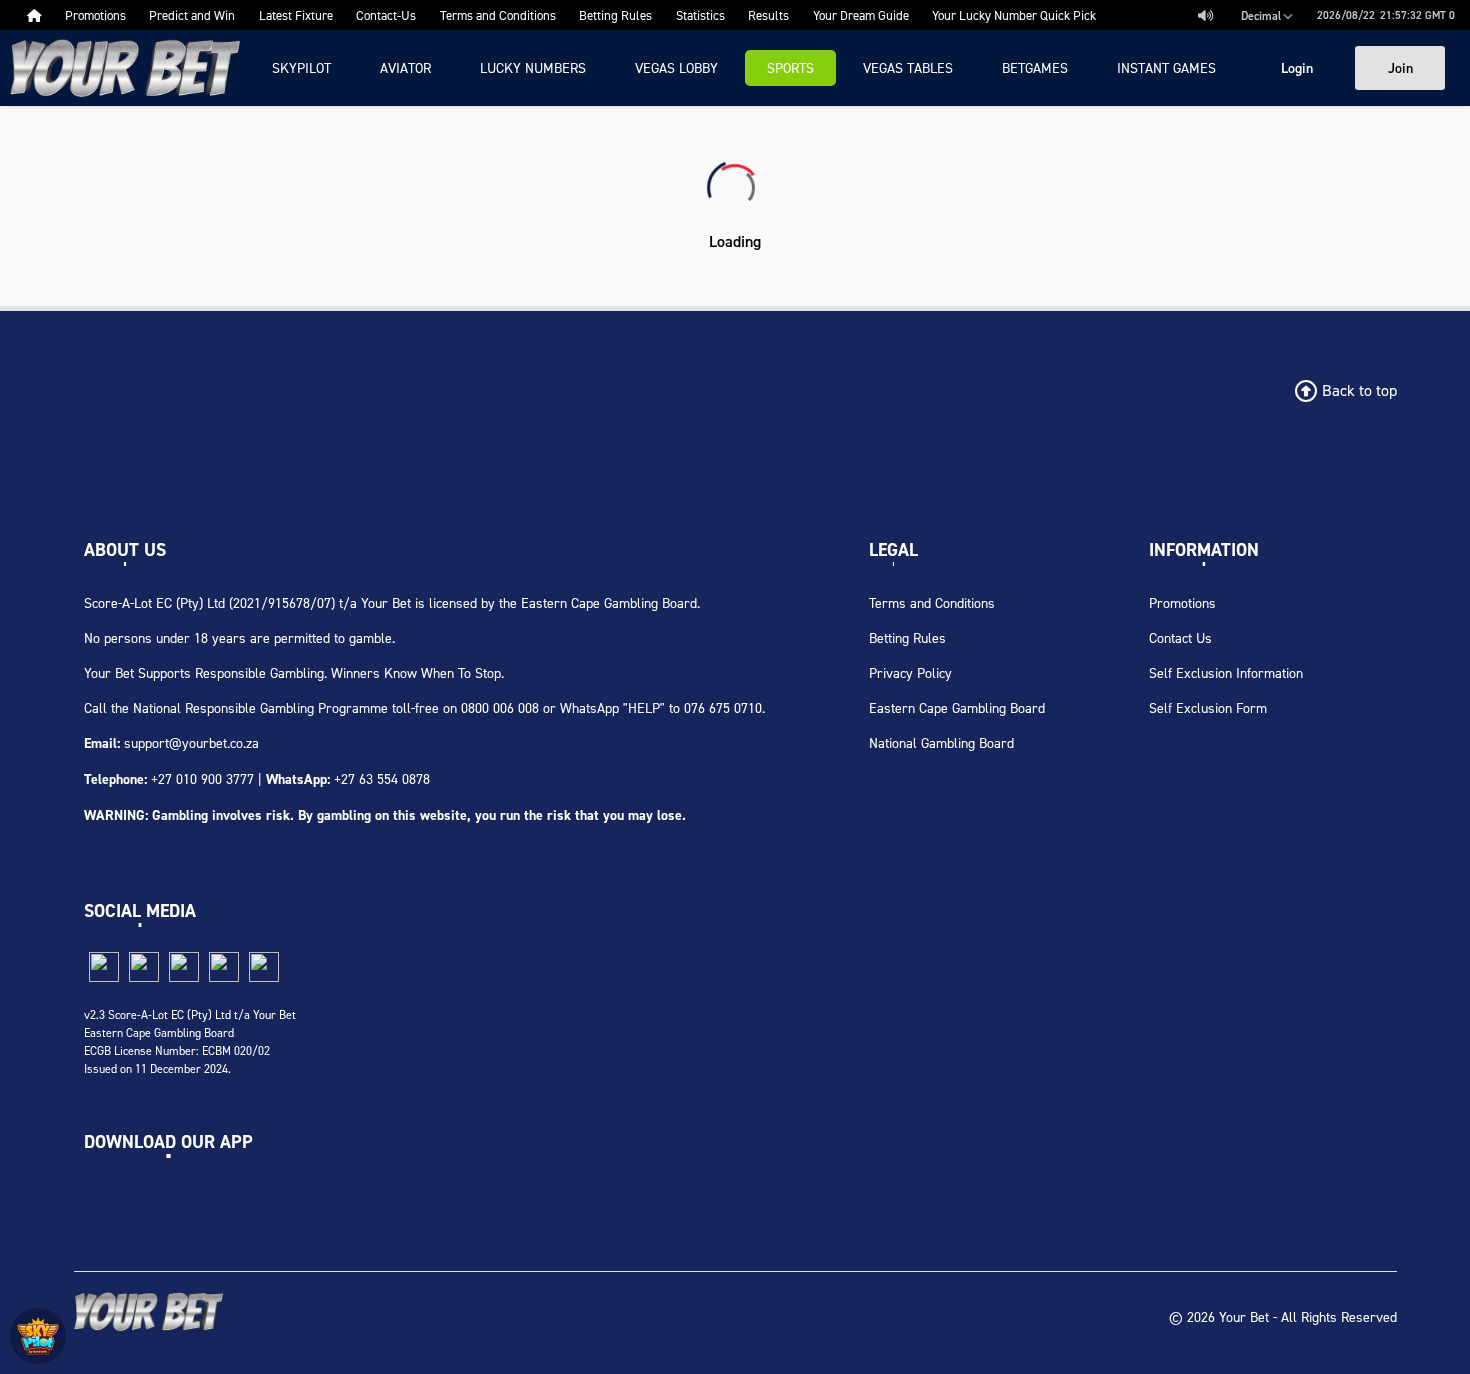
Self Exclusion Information (1226, 672)
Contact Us (1180, 637)
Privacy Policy (910, 672)
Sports (790, 67)
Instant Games (1166, 67)
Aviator (405, 67)
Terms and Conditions (932, 602)
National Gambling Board (941, 742)
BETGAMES (1035, 67)
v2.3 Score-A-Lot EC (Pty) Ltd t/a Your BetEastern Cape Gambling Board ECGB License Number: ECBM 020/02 (190, 1032)
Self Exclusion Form (1208, 707)
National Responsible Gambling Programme (260, 707)
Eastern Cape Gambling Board (957, 707)
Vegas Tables (908, 67)
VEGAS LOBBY (676, 67)
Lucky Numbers (533, 67)
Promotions (1182, 602)
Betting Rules (907, 637)
